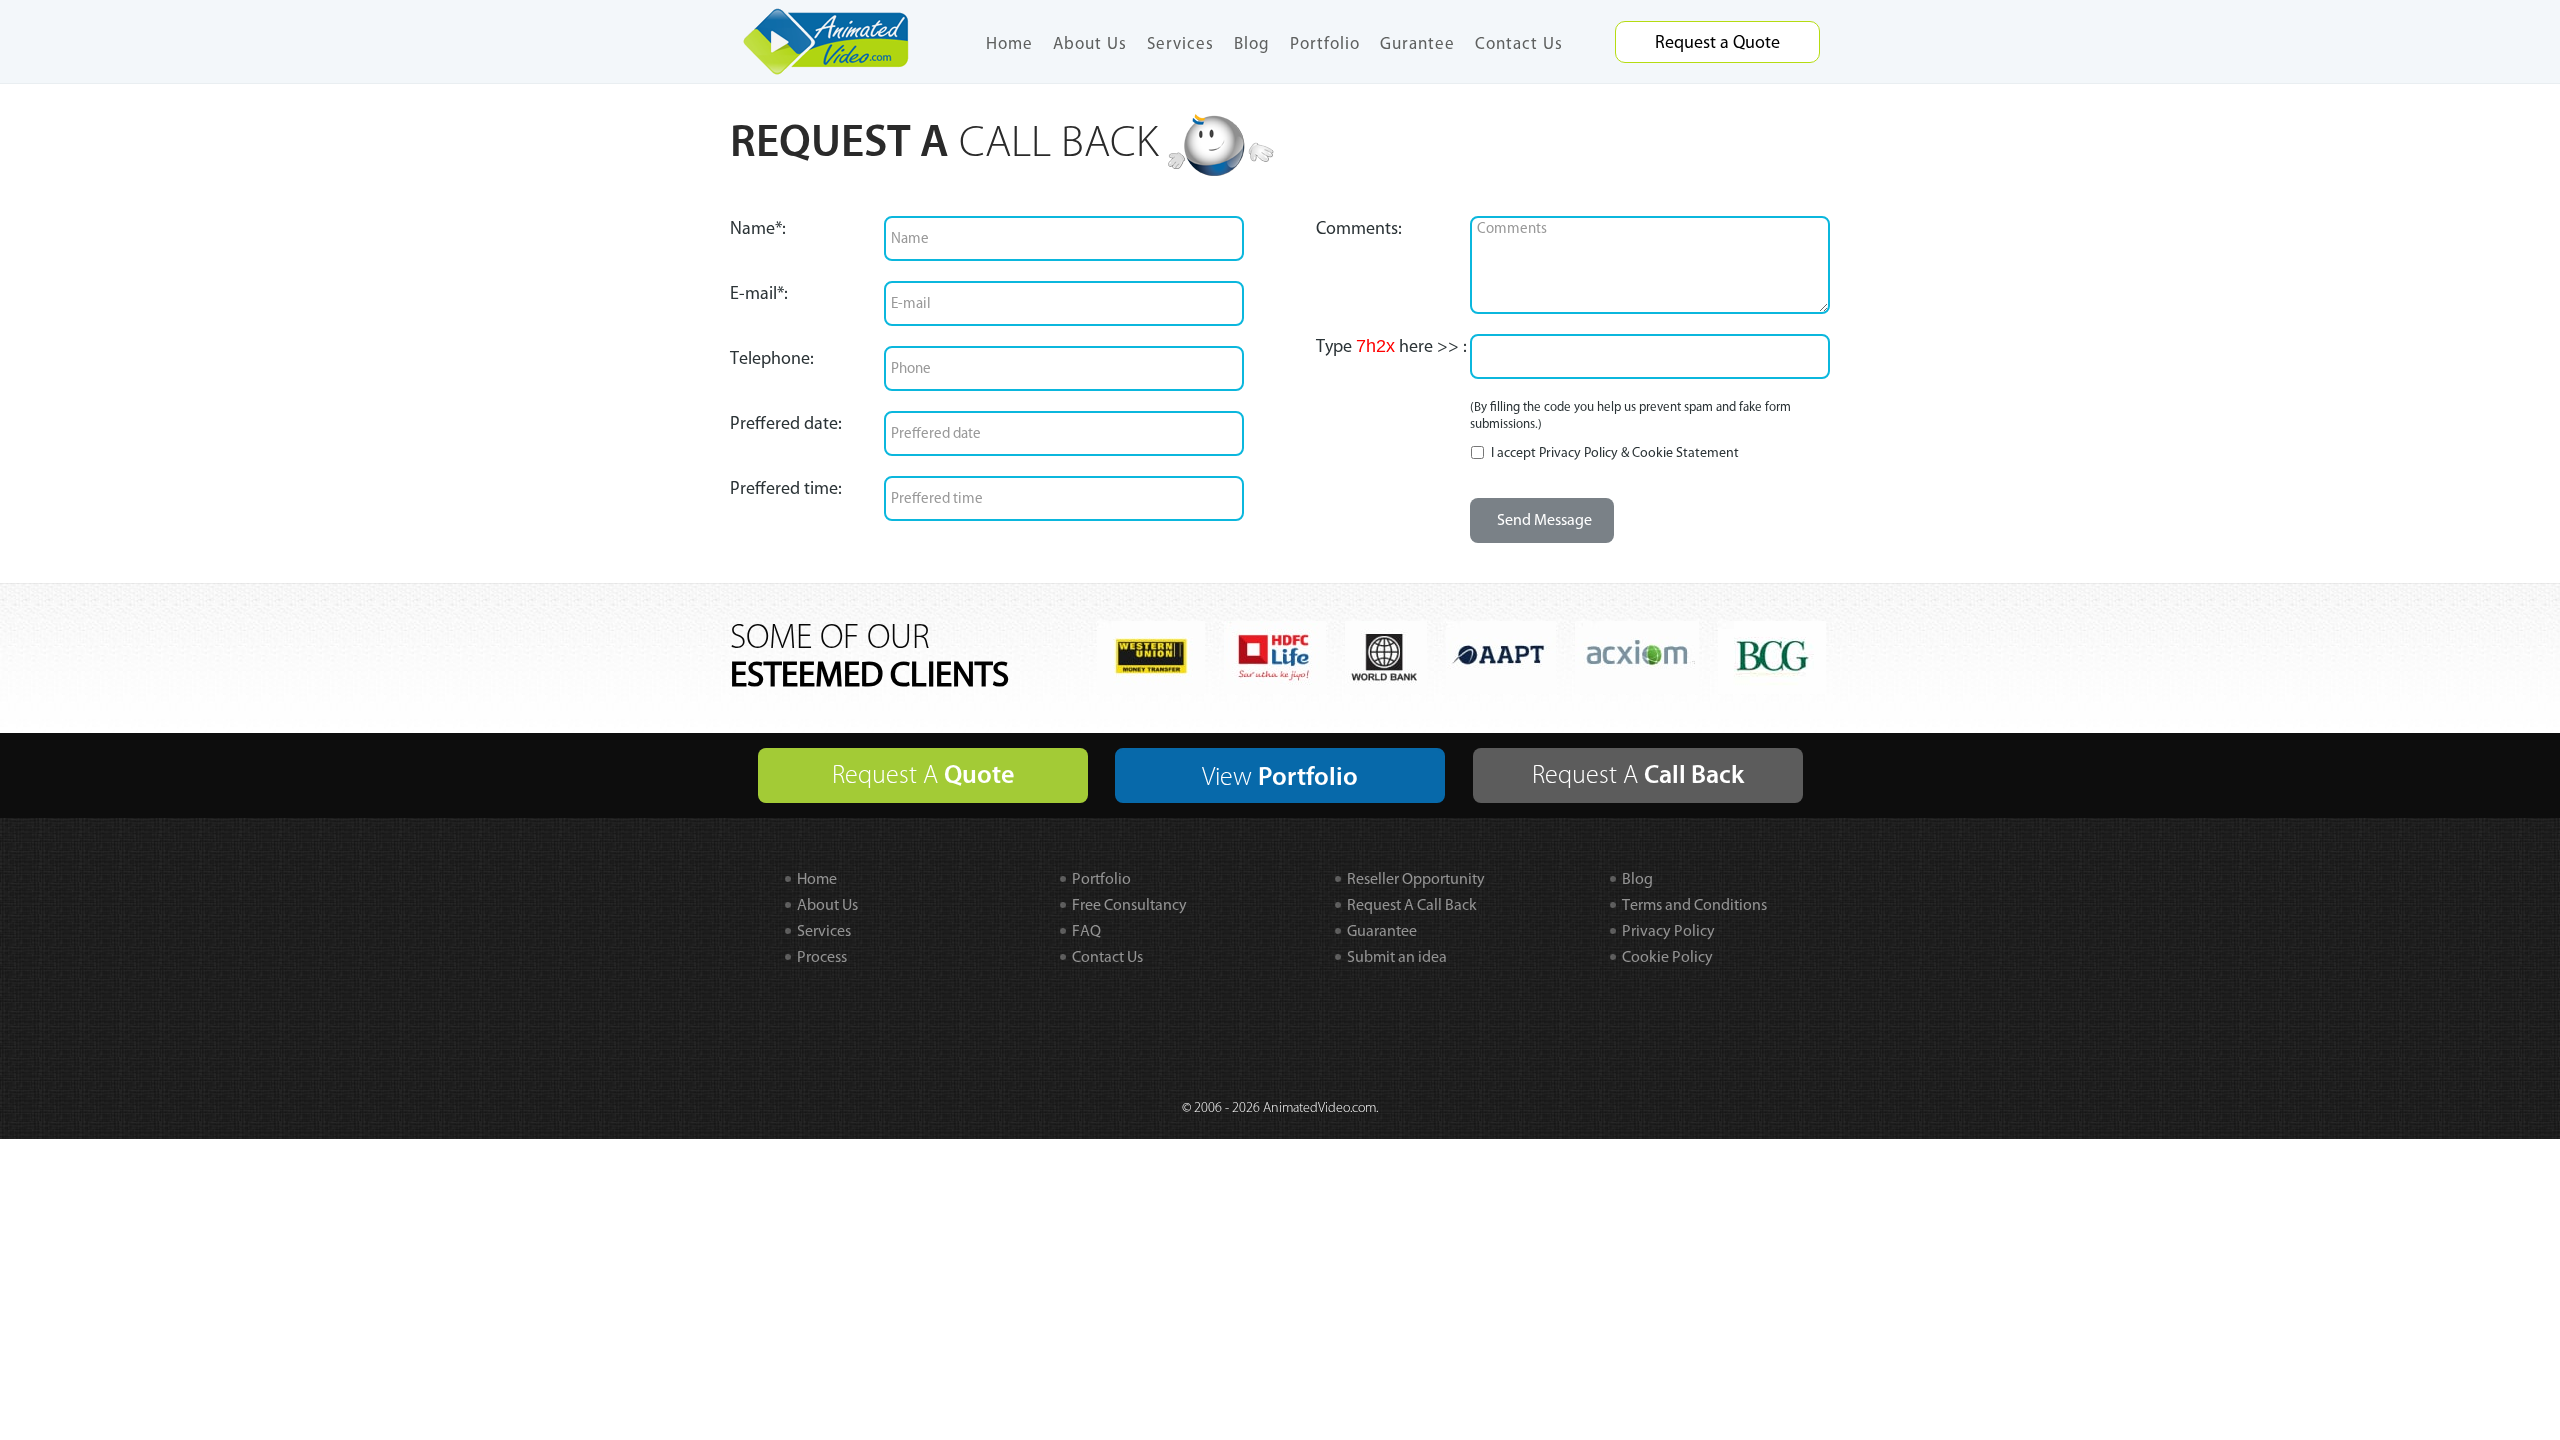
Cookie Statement (1685, 452)
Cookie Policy (1667, 956)
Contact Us (1519, 43)
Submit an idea (1397, 956)
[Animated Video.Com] (825, 39)
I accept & (1613, 452)
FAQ (1086, 930)
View (1280, 777)
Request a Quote (1717, 42)
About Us (1090, 43)
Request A (923, 775)
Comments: (1359, 228)
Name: (758, 228)
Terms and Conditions (1694, 904)
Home (1009, 43)
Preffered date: (786, 423)
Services (1180, 43)
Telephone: (772, 358)
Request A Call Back (1412, 904)
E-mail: (759, 293)
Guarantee (1382, 930)
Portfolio (1325, 43)
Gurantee (1417, 43)
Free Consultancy (1129, 904)
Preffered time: (786, 488)
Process (822, 956)
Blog (1252, 43)
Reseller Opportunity (1416, 878)
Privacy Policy (1578, 452)
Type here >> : (1391, 346)
